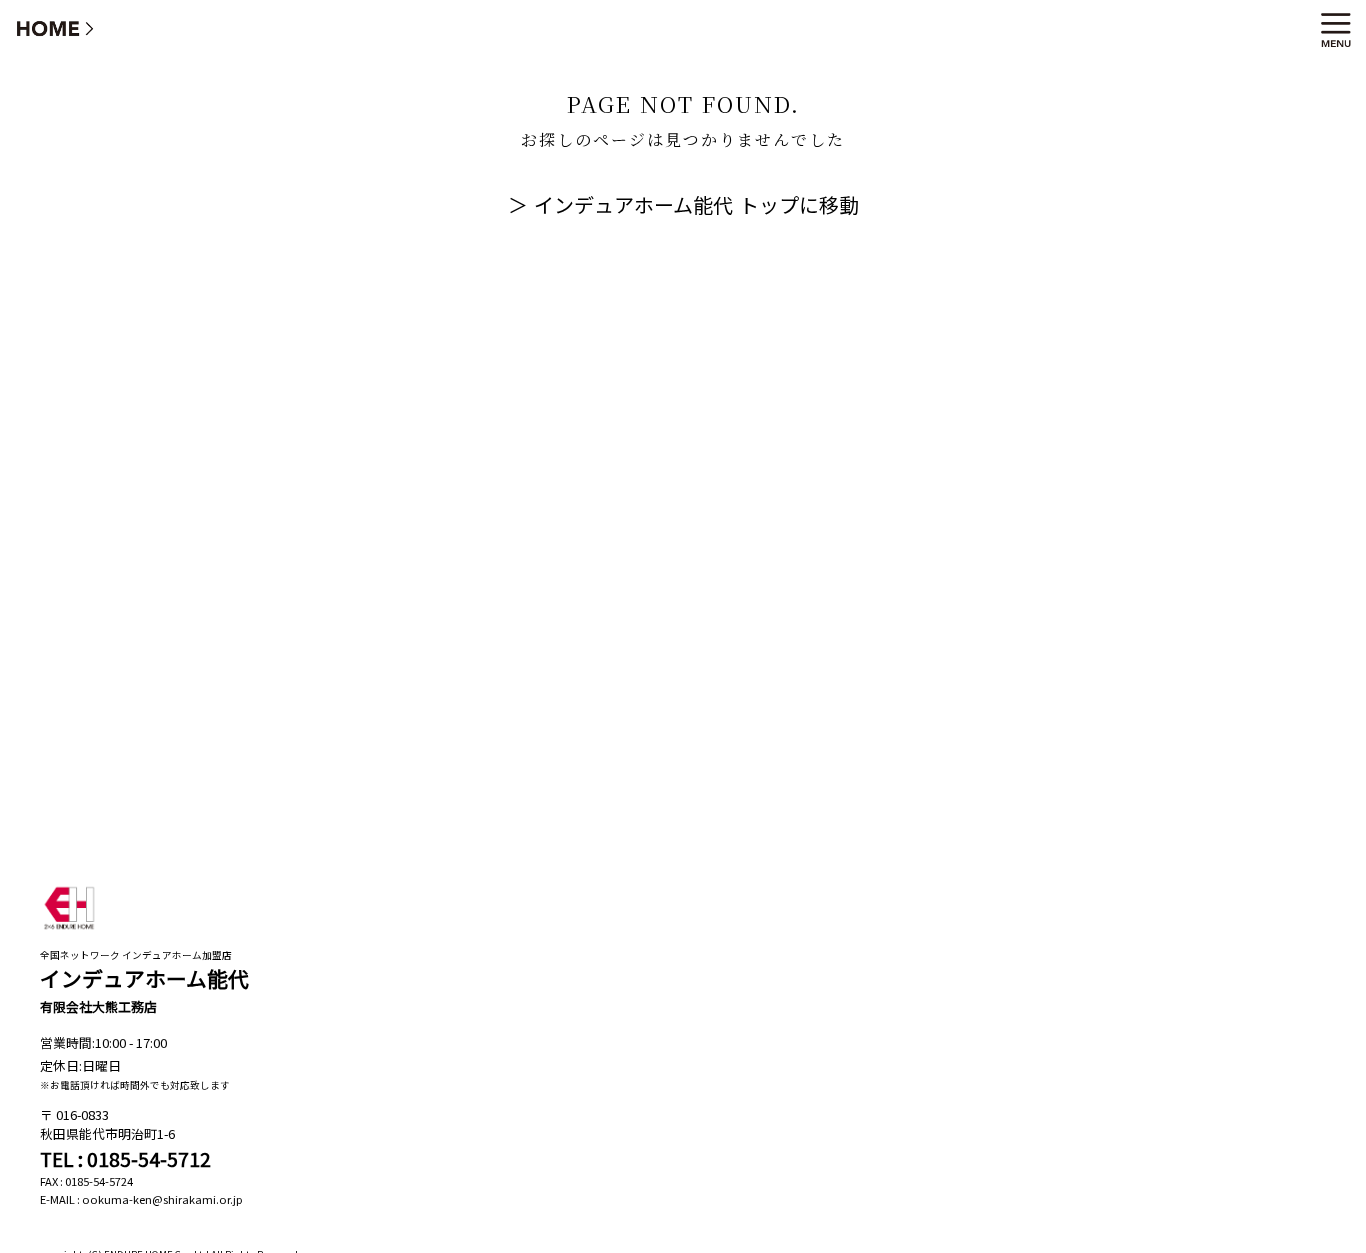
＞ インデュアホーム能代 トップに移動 (683, 204)
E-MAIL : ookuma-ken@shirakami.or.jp (141, 1199)
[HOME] (56, 27)
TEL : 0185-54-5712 (125, 1159)
